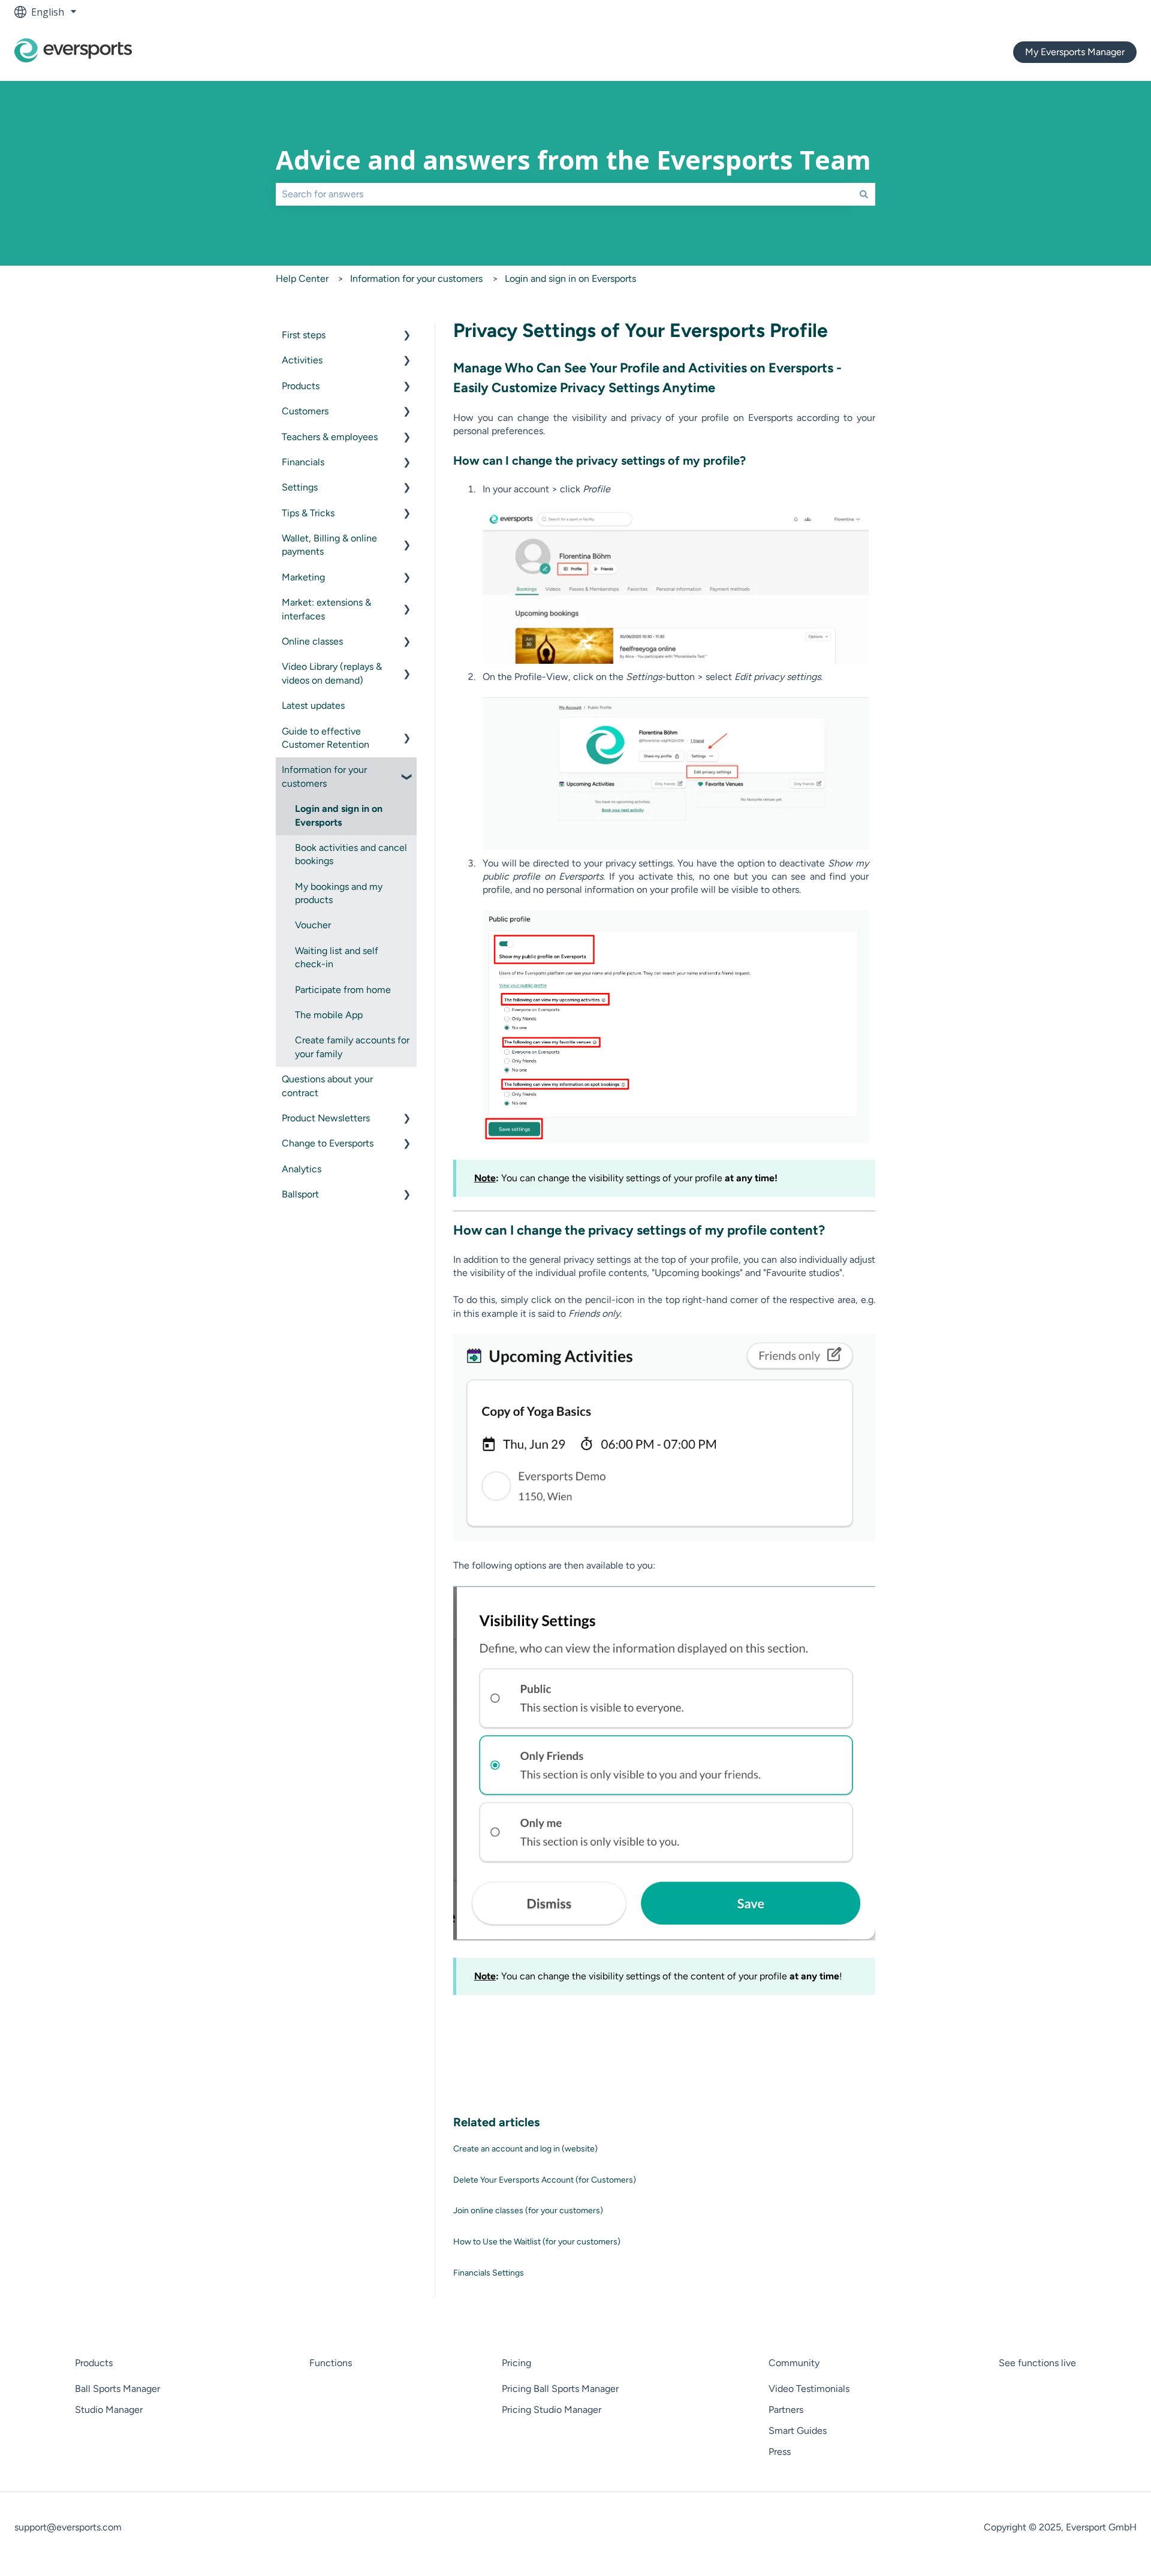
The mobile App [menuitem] (329, 1015)
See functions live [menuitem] (1037, 2363)
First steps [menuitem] (304, 335)
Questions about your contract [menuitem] (327, 1086)
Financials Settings (489, 2273)
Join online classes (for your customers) (528, 2211)
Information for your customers (416, 279)
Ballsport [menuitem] (300, 1194)
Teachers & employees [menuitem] (330, 437)
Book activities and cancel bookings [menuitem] (351, 854)
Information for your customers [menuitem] (324, 776)
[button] (407, 336)
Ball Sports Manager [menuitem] (117, 2389)
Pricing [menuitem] (516, 2363)
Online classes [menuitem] (312, 641)
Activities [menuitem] (302, 360)
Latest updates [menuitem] (313, 705)
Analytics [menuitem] (302, 1169)
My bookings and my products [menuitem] (339, 893)
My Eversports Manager (1075, 52)
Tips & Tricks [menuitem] (308, 513)
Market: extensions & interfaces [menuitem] (326, 609)
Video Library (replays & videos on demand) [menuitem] (332, 673)
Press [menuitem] (780, 2452)
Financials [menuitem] (303, 462)
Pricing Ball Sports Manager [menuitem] (560, 2389)
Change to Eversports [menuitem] (328, 1143)
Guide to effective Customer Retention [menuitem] (326, 738)
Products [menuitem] (301, 386)
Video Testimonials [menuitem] (809, 2389)
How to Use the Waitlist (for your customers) (537, 2242)
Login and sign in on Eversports (570, 279)
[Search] (864, 194)
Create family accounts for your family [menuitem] (352, 1047)
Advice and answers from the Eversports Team (573, 160)
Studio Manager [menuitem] (109, 2410)
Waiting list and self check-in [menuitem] (337, 957)
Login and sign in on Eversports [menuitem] (339, 815)
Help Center (302, 279)
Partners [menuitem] (786, 2410)
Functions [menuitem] (331, 2363)
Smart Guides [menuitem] (798, 2431)
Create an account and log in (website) (525, 2149)
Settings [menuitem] (300, 487)
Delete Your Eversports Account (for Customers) (545, 2180)
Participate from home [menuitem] (343, 990)
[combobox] (564, 194)
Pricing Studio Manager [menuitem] (552, 2410)
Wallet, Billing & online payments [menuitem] (329, 545)
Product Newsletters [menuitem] (326, 1118)
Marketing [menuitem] (303, 577)
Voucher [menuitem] (313, 925)
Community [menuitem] (794, 2363)
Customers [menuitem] (305, 411)
